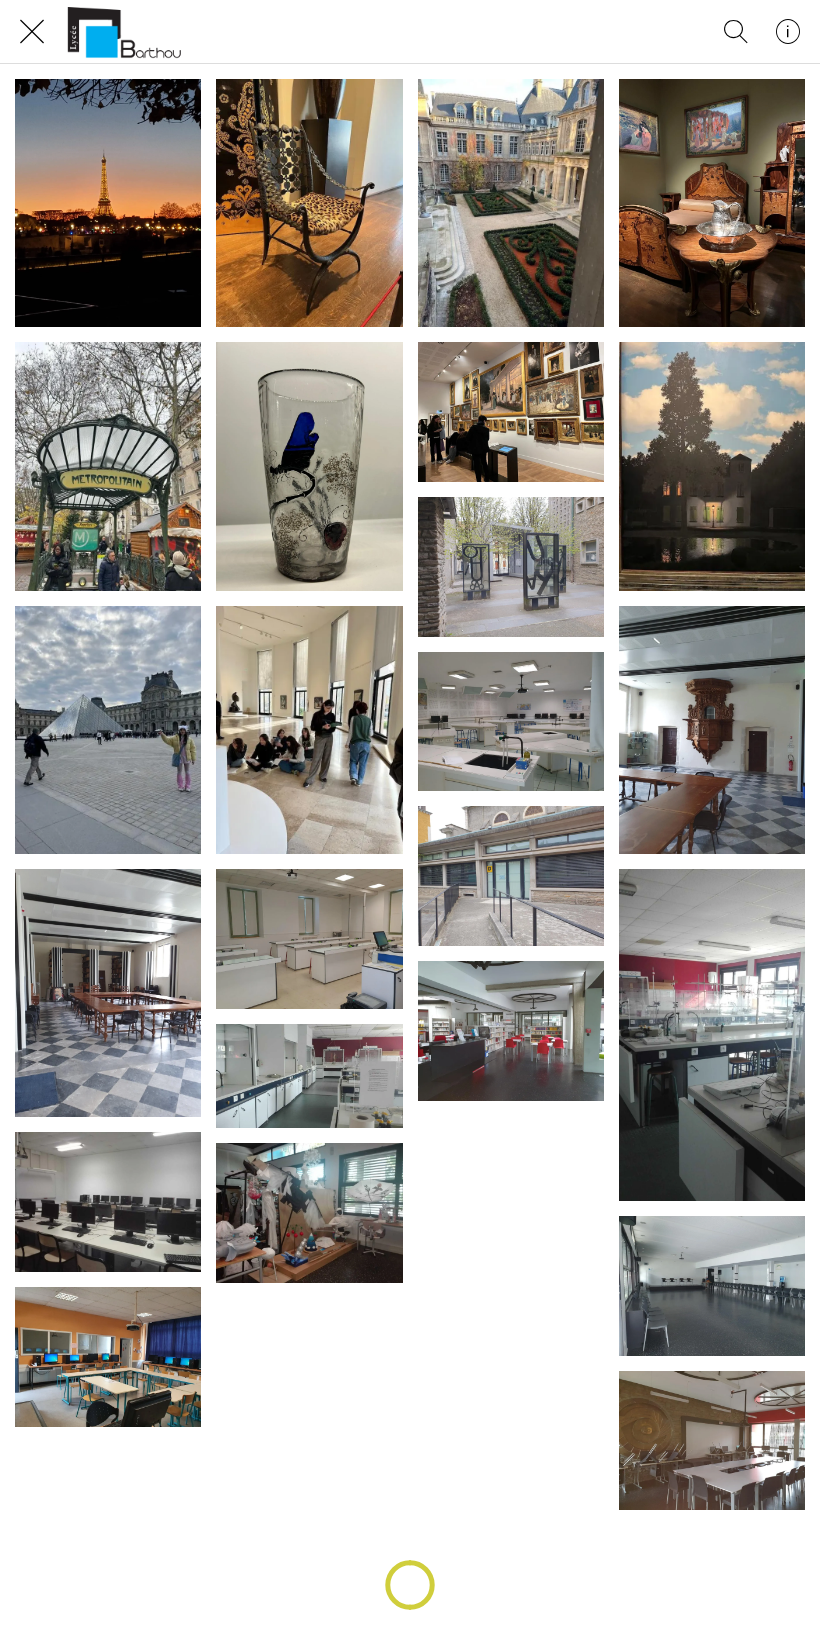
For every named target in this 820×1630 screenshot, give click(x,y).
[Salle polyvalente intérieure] (712, 1286)
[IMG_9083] (309, 730)
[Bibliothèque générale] (108, 993)
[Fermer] (32, 32)
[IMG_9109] (309, 203)
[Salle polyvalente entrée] (511, 876)
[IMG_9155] (712, 466)
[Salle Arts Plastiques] (309, 1213)
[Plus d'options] (788, 32)
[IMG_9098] (108, 730)
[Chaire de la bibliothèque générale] (712, 730)
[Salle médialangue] (108, 1357)
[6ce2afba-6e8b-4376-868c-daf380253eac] (108, 203)
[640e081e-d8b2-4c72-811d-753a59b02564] (108, 466)
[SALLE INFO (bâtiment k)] (108, 1202)
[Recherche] (736, 32)
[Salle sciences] (309, 939)
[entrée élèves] (511, 567)
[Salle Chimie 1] (712, 1035)
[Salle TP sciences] (511, 722)
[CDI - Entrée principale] (511, 1031)
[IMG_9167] (511, 203)
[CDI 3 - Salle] (712, 1441)
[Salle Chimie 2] (309, 1076)
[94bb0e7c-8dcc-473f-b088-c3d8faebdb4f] (712, 203)
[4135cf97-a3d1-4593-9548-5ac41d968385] (511, 412)
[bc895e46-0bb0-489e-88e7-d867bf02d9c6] (309, 466)
